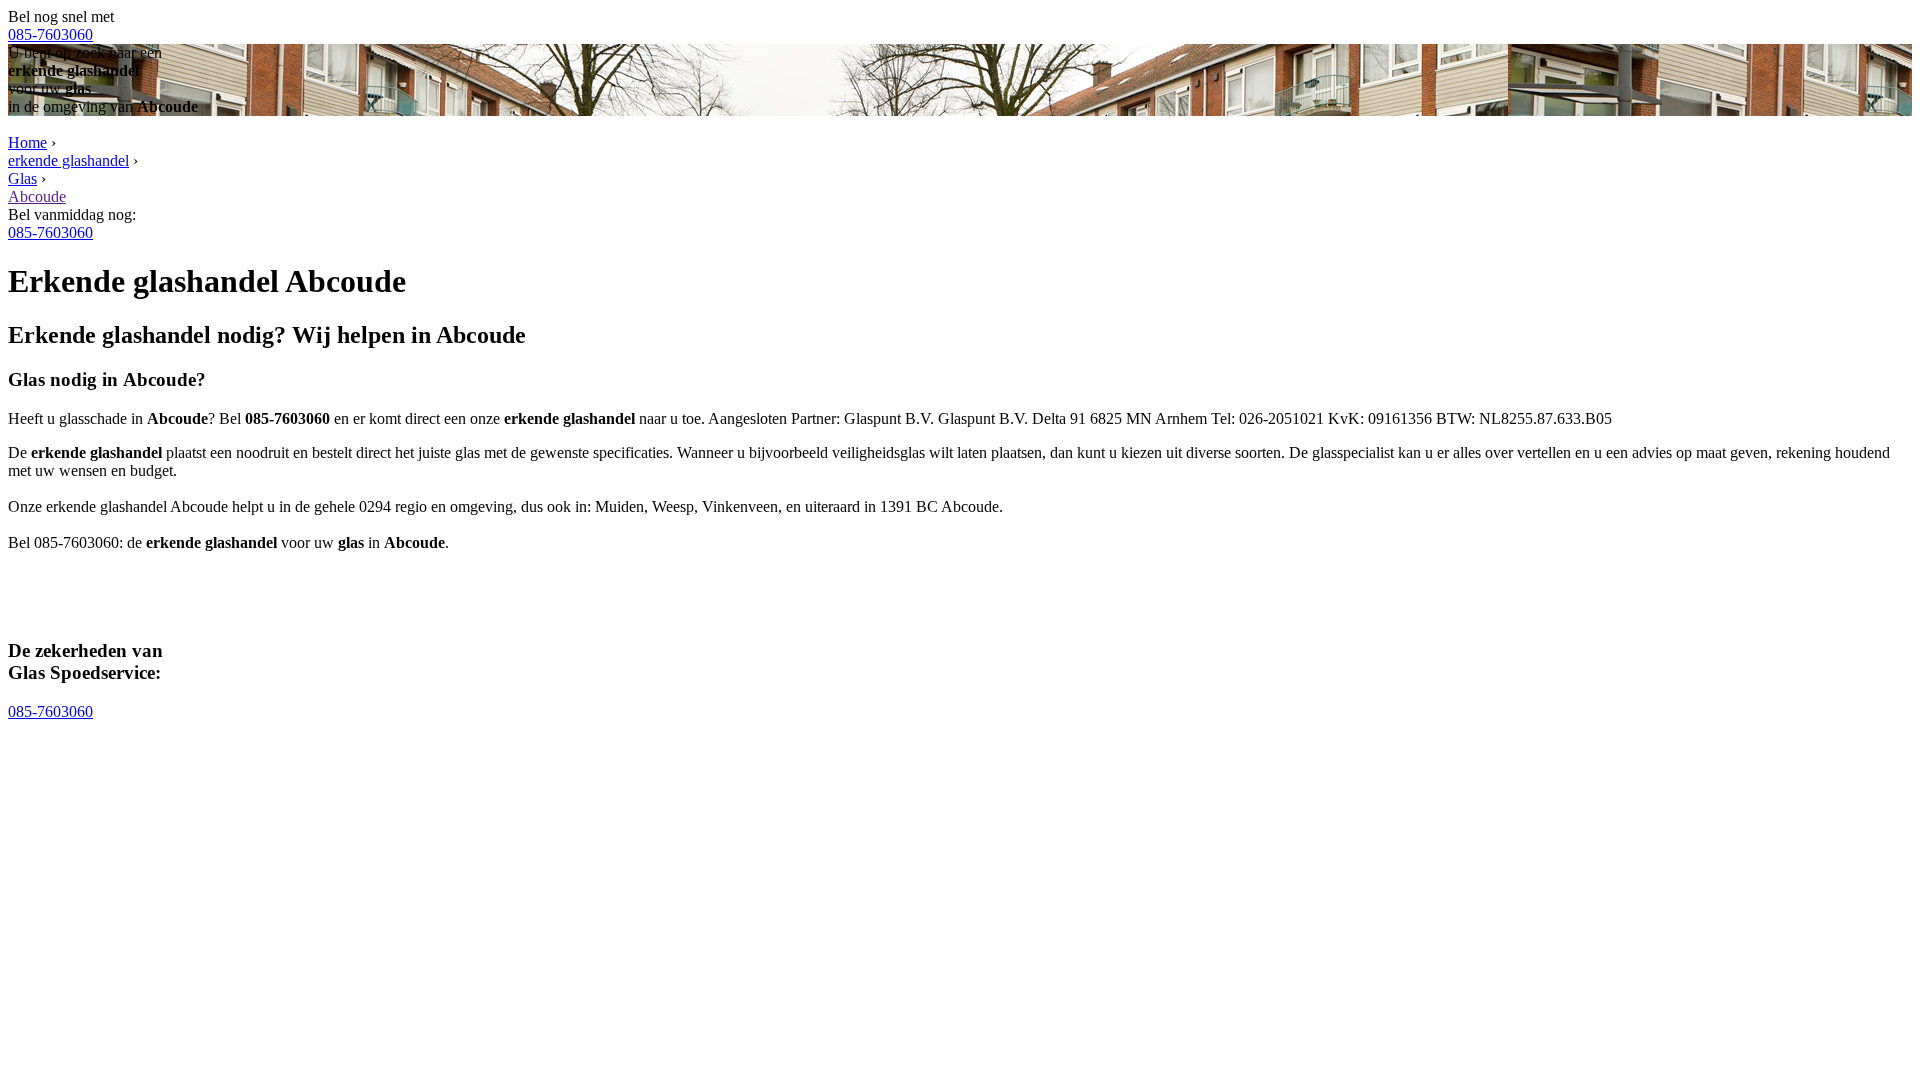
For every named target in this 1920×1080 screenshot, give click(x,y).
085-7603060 (50, 34)
